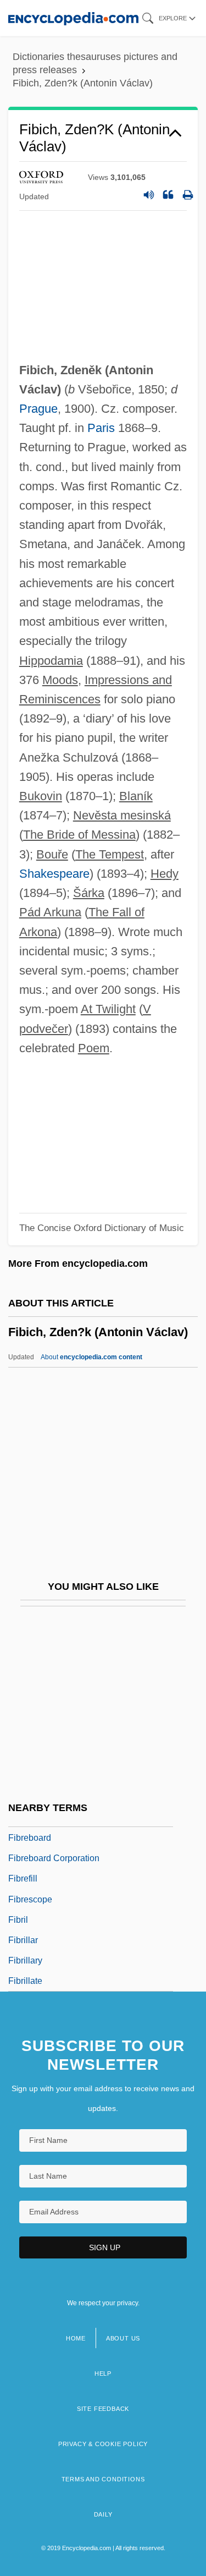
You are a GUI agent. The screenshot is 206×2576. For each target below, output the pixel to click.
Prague (38, 409)
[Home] (73, 18)
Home (76, 2338)
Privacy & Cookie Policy (103, 2444)
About (91, 1357)
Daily (103, 2514)
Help (103, 2373)
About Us (123, 2338)
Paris (101, 428)
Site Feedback (103, 2409)
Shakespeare (54, 874)
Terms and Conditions (103, 2479)
